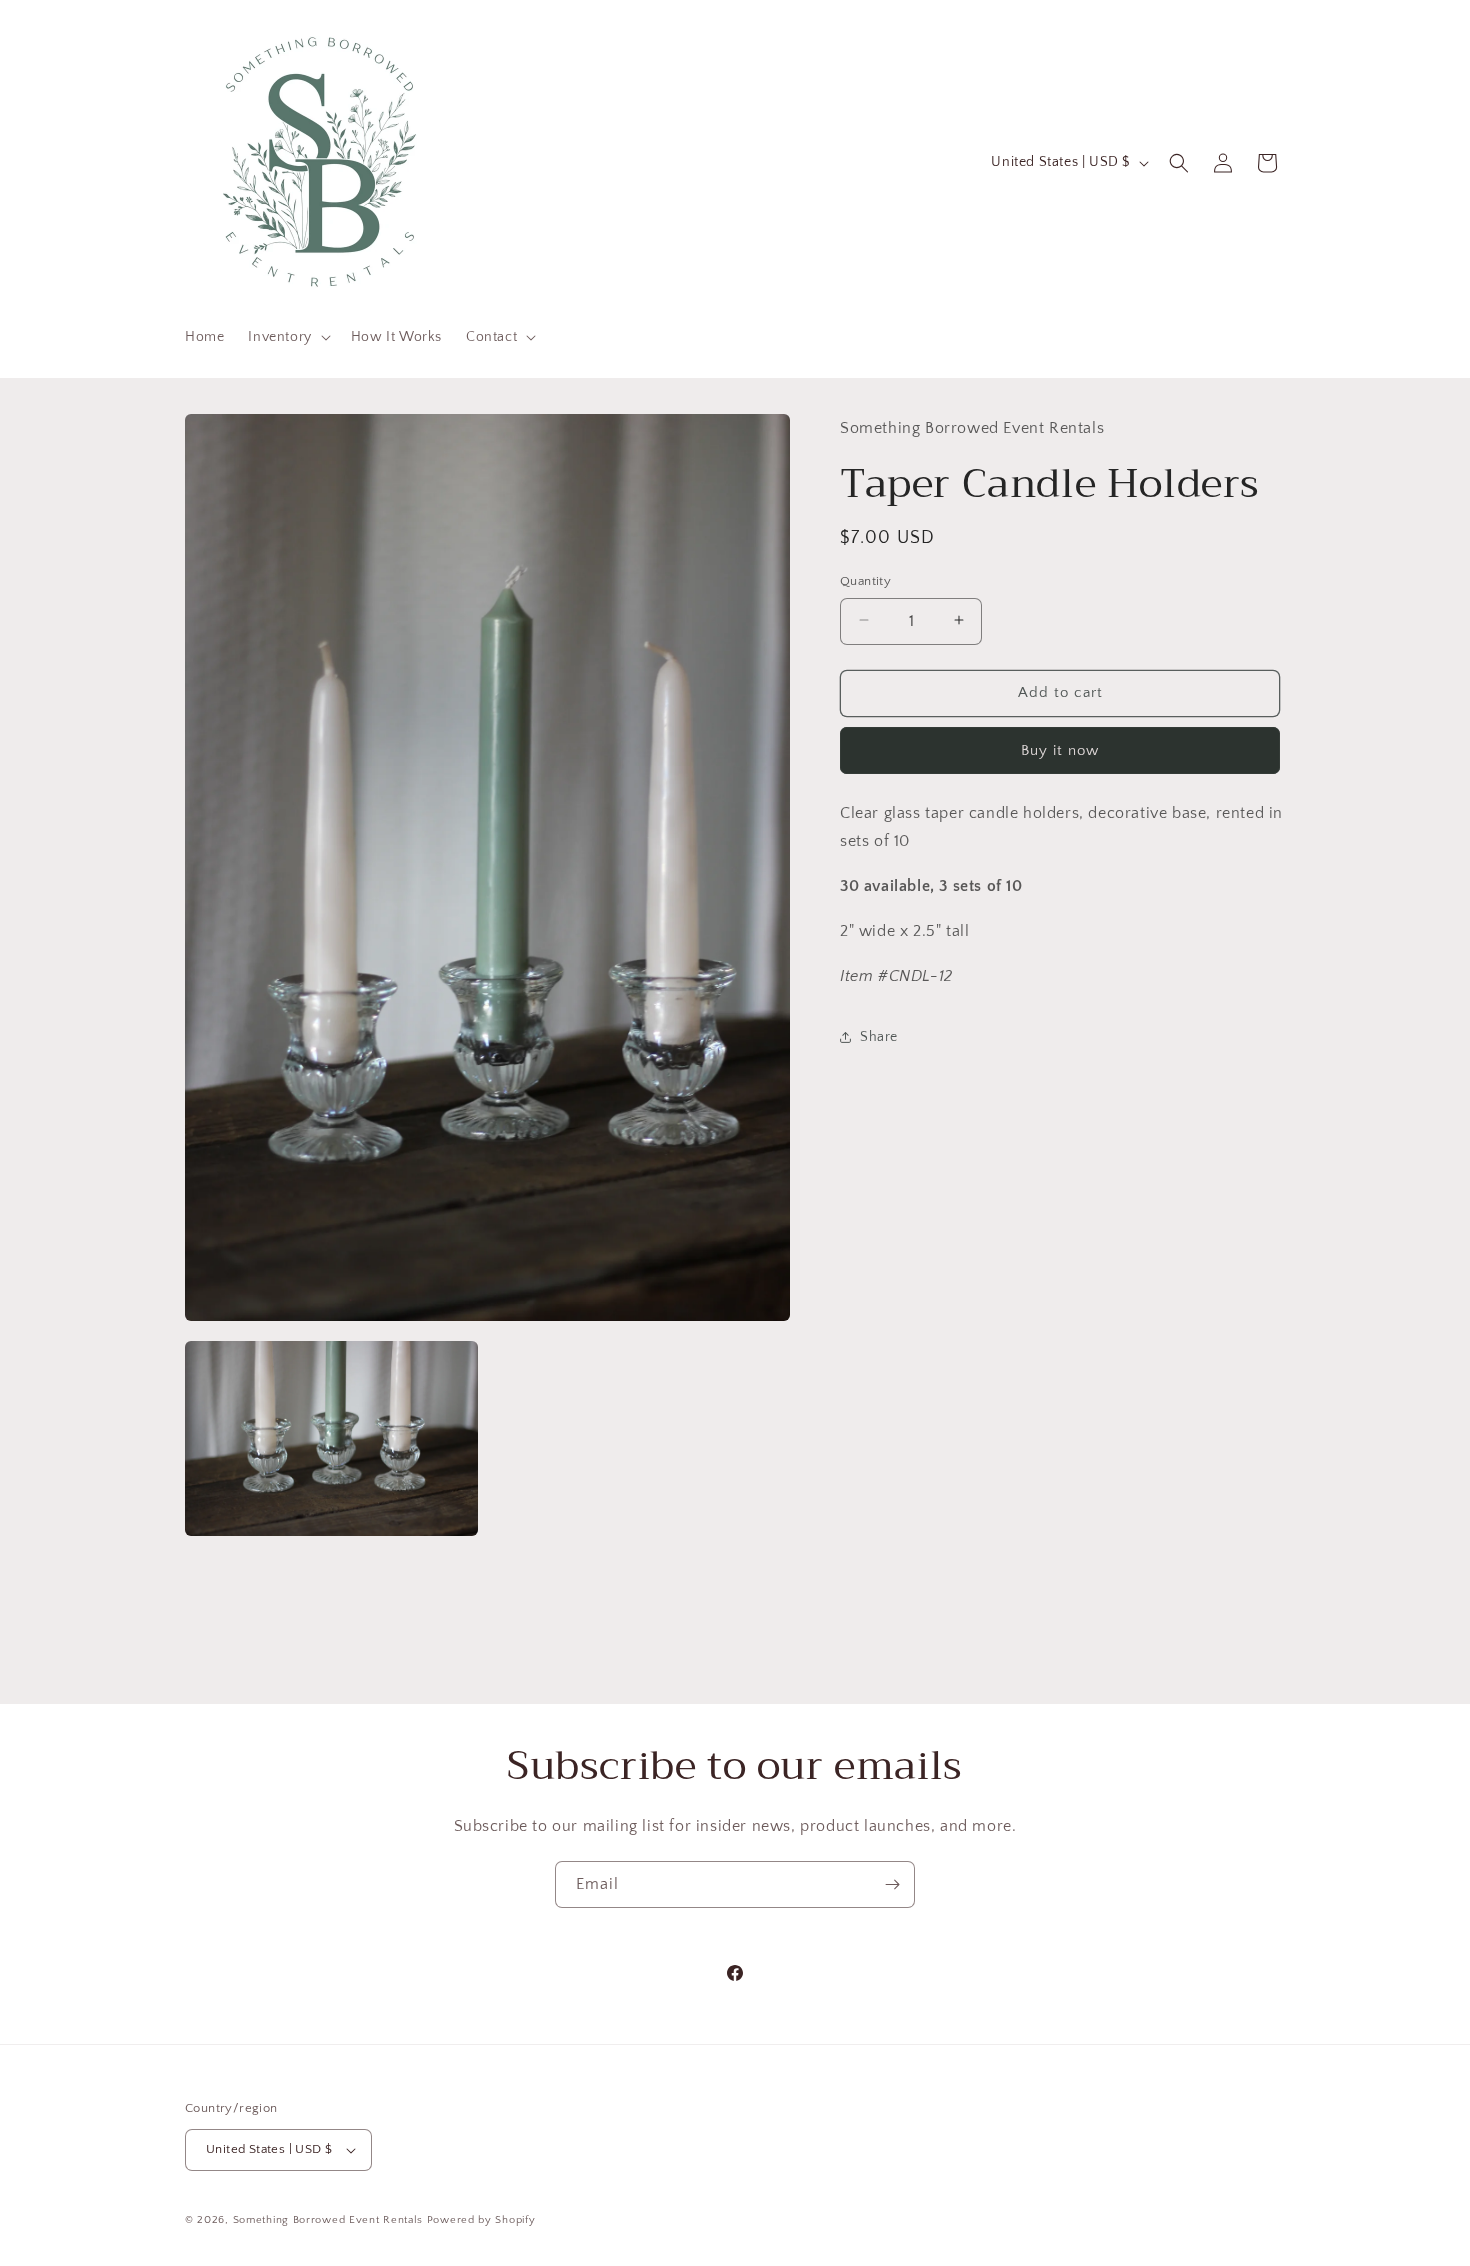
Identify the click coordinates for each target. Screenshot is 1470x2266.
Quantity (865, 580)
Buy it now (1060, 749)
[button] (287, 337)
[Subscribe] (892, 1884)
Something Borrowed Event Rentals (328, 2220)
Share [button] (879, 1036)
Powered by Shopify (481, 2220)
